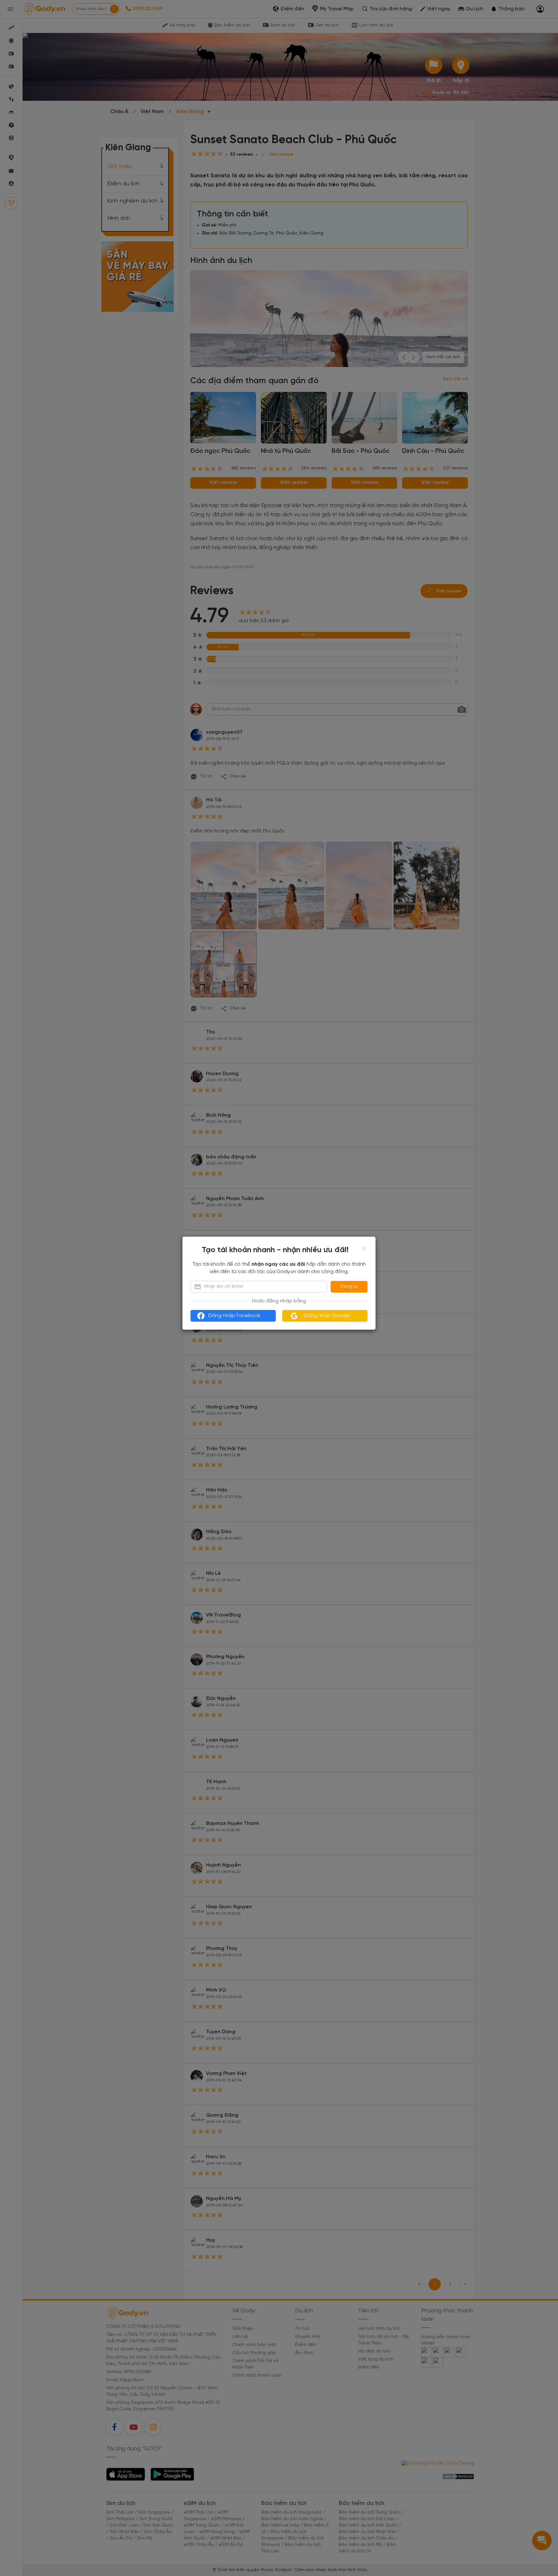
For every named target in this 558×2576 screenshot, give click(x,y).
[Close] (364, 1249)
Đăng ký (349, 1287)
